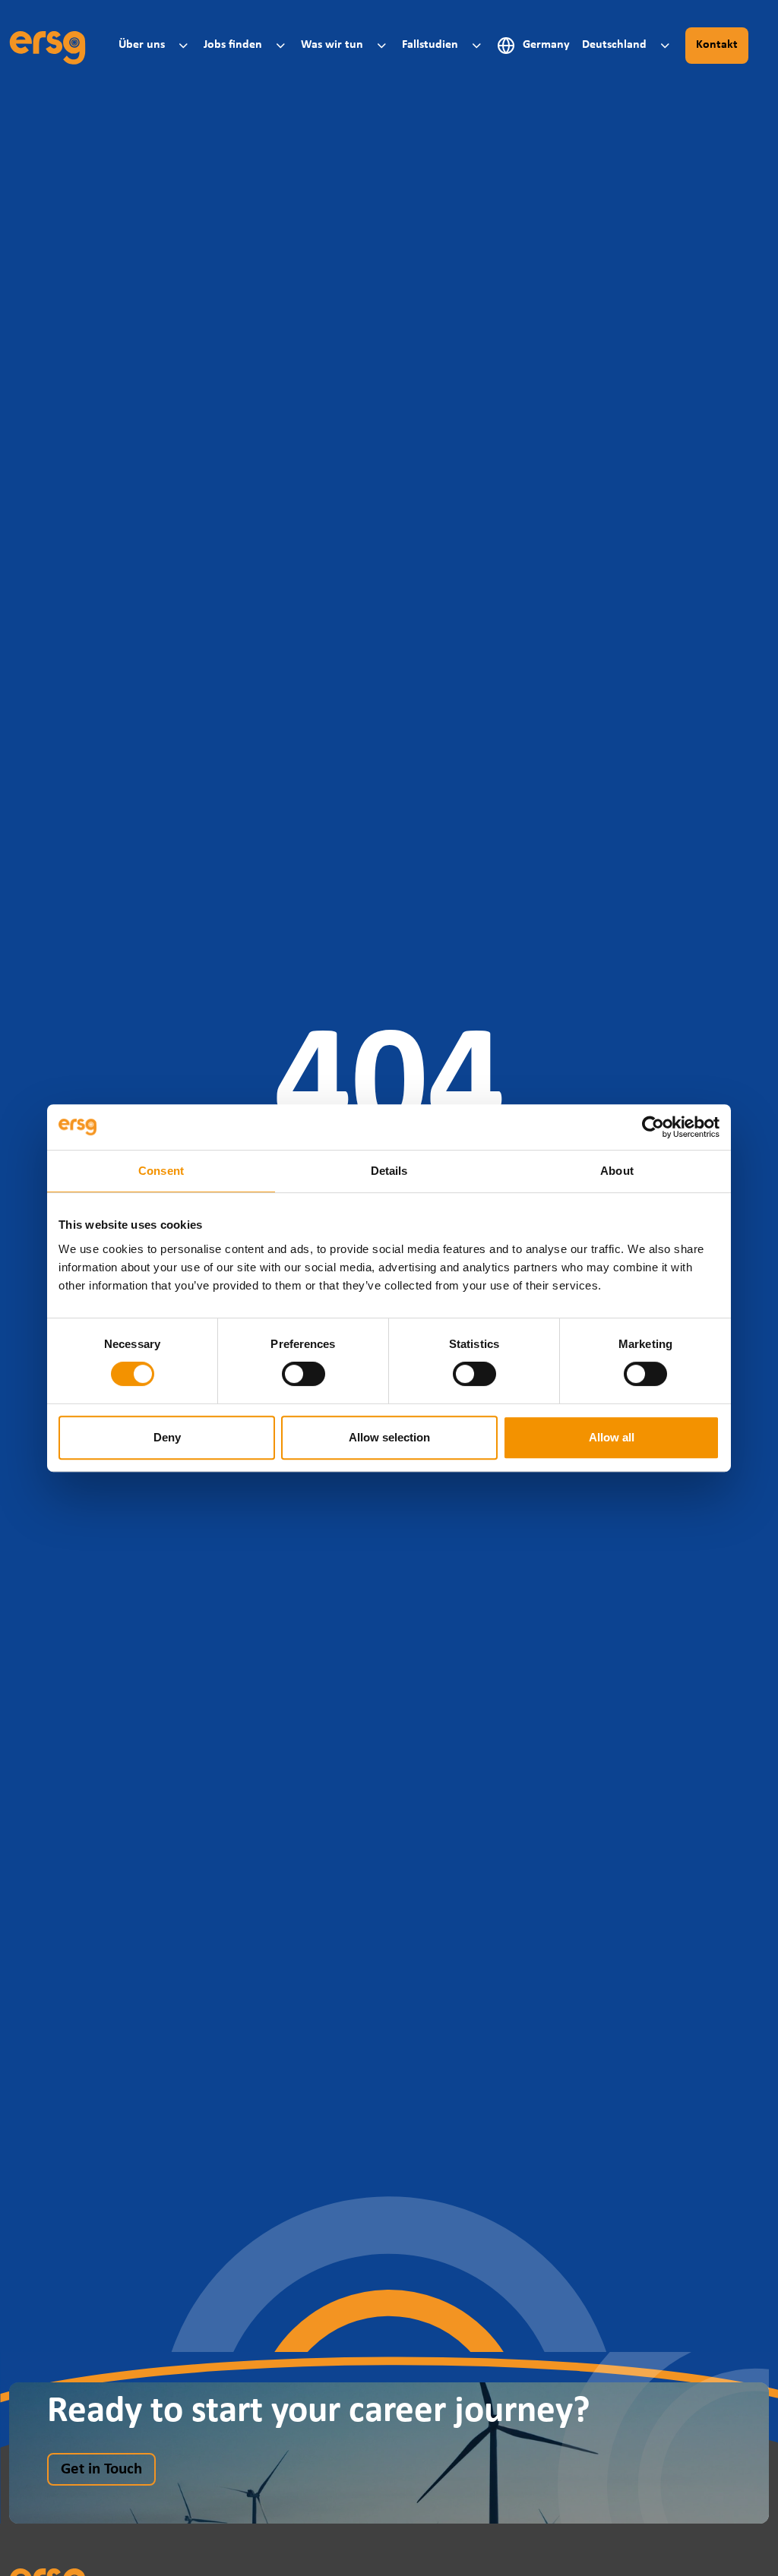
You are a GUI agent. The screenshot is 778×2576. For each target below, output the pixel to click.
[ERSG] (47, 46)
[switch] (304, 1374)
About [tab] (617, 1171)
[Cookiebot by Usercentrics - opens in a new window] (653, 1127)
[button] (155, 45)
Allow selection (389, 1437)
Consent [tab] (161, 1171)
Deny (167, 1437)
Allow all (612, 1437)
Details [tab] (389, 1171)
